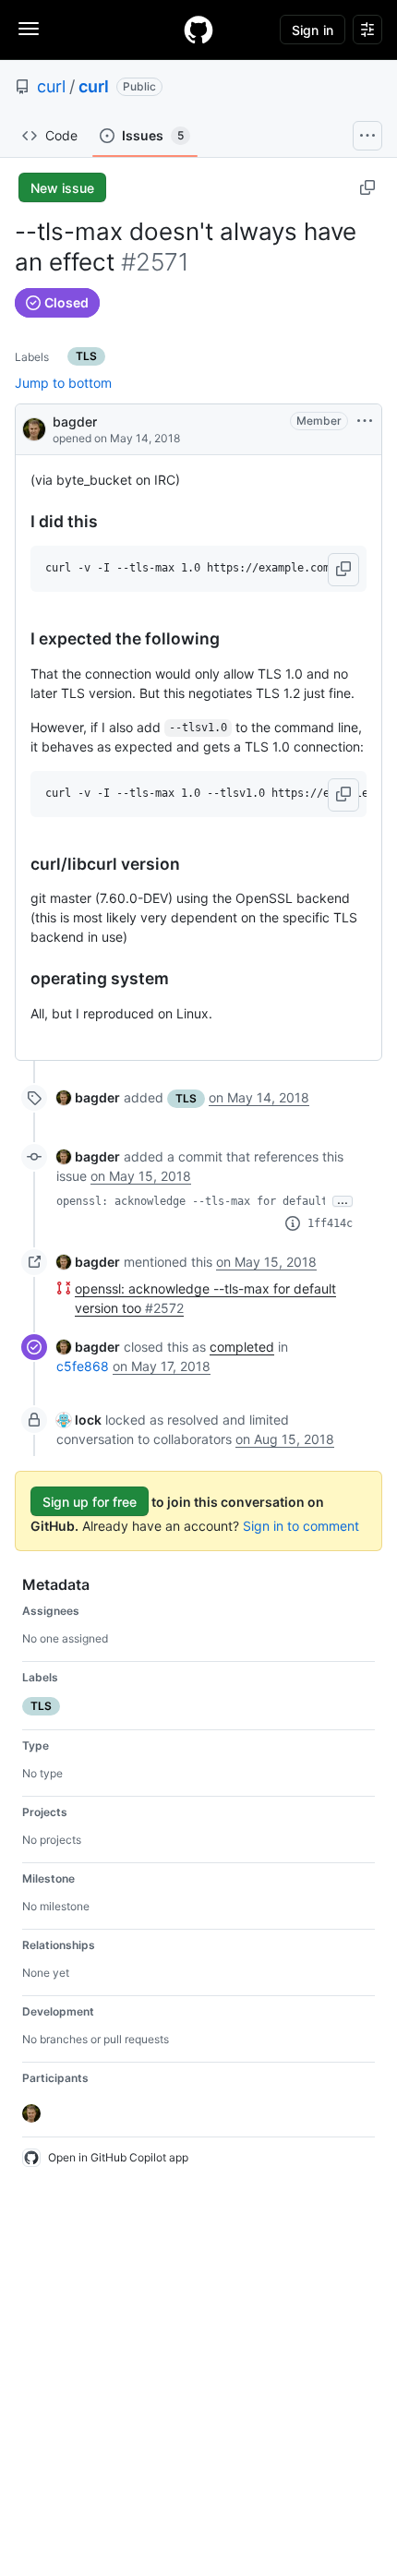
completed (242, 1347)
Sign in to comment (301, 1526)
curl (51, 86)
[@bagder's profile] (34, 428)
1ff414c (330, 1223)
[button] (343, 570)
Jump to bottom (63, 383)
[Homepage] (198, 30)
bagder (75, 421)
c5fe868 (83, 1366)
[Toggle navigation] (29, 29)
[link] (88, 1097)
